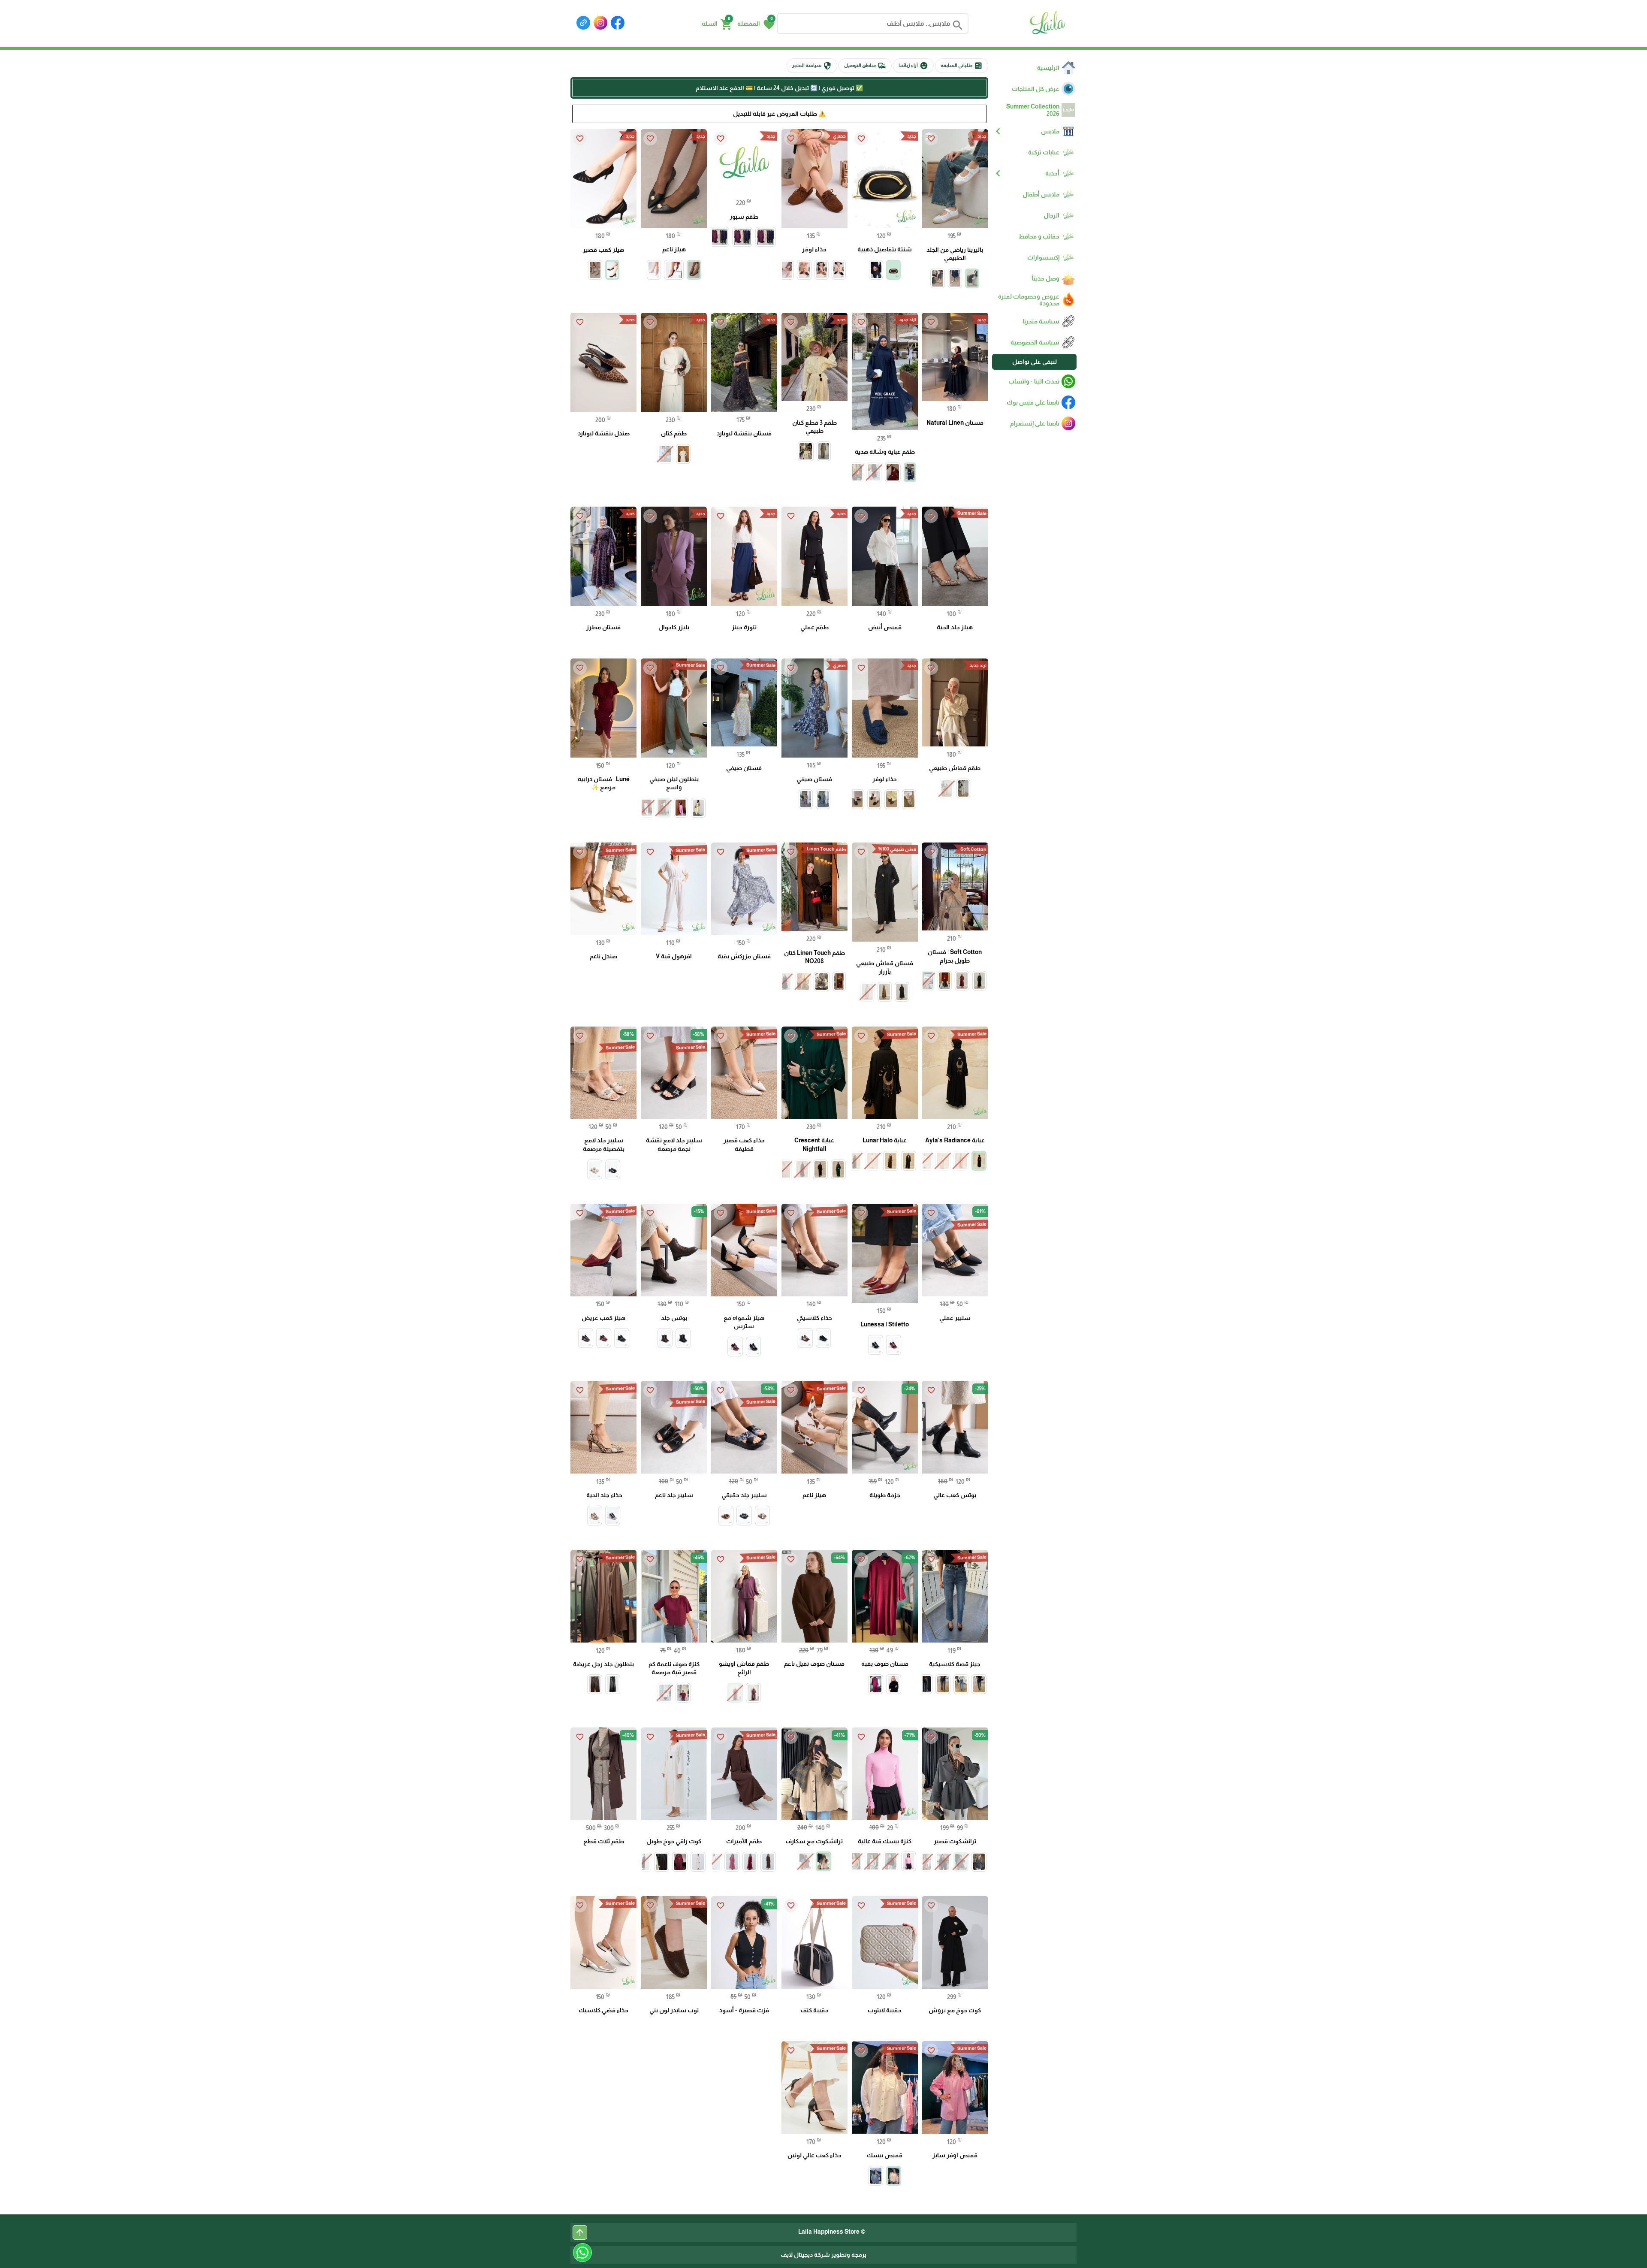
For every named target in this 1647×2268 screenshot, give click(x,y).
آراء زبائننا (913, 66)
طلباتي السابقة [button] (962, 66)
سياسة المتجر (812, 66)
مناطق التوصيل (865, 66)
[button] (756, 24)
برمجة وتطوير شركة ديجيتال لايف (823, 2255)
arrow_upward (580, 2232)
